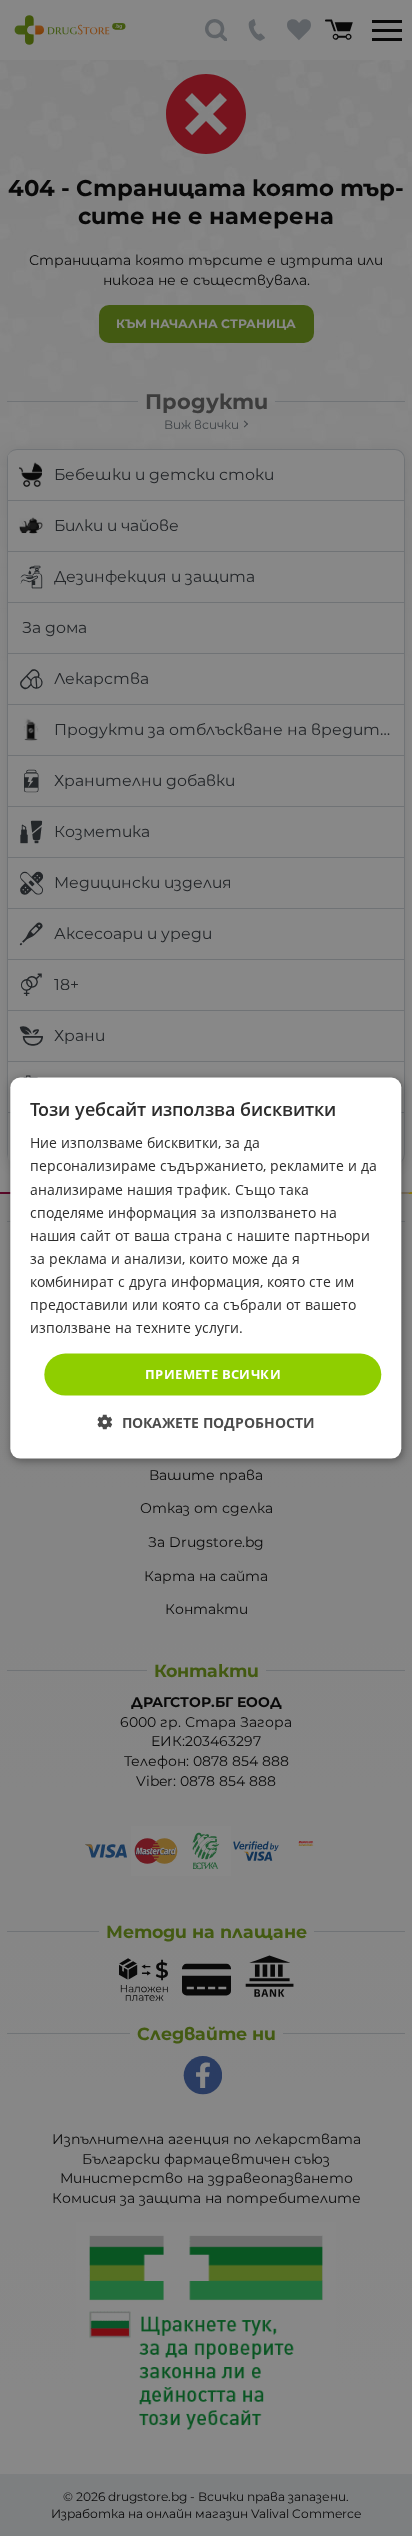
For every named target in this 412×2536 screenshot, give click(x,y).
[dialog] (205, 1268)
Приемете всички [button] (213, 1374)
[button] (206, 1421)
